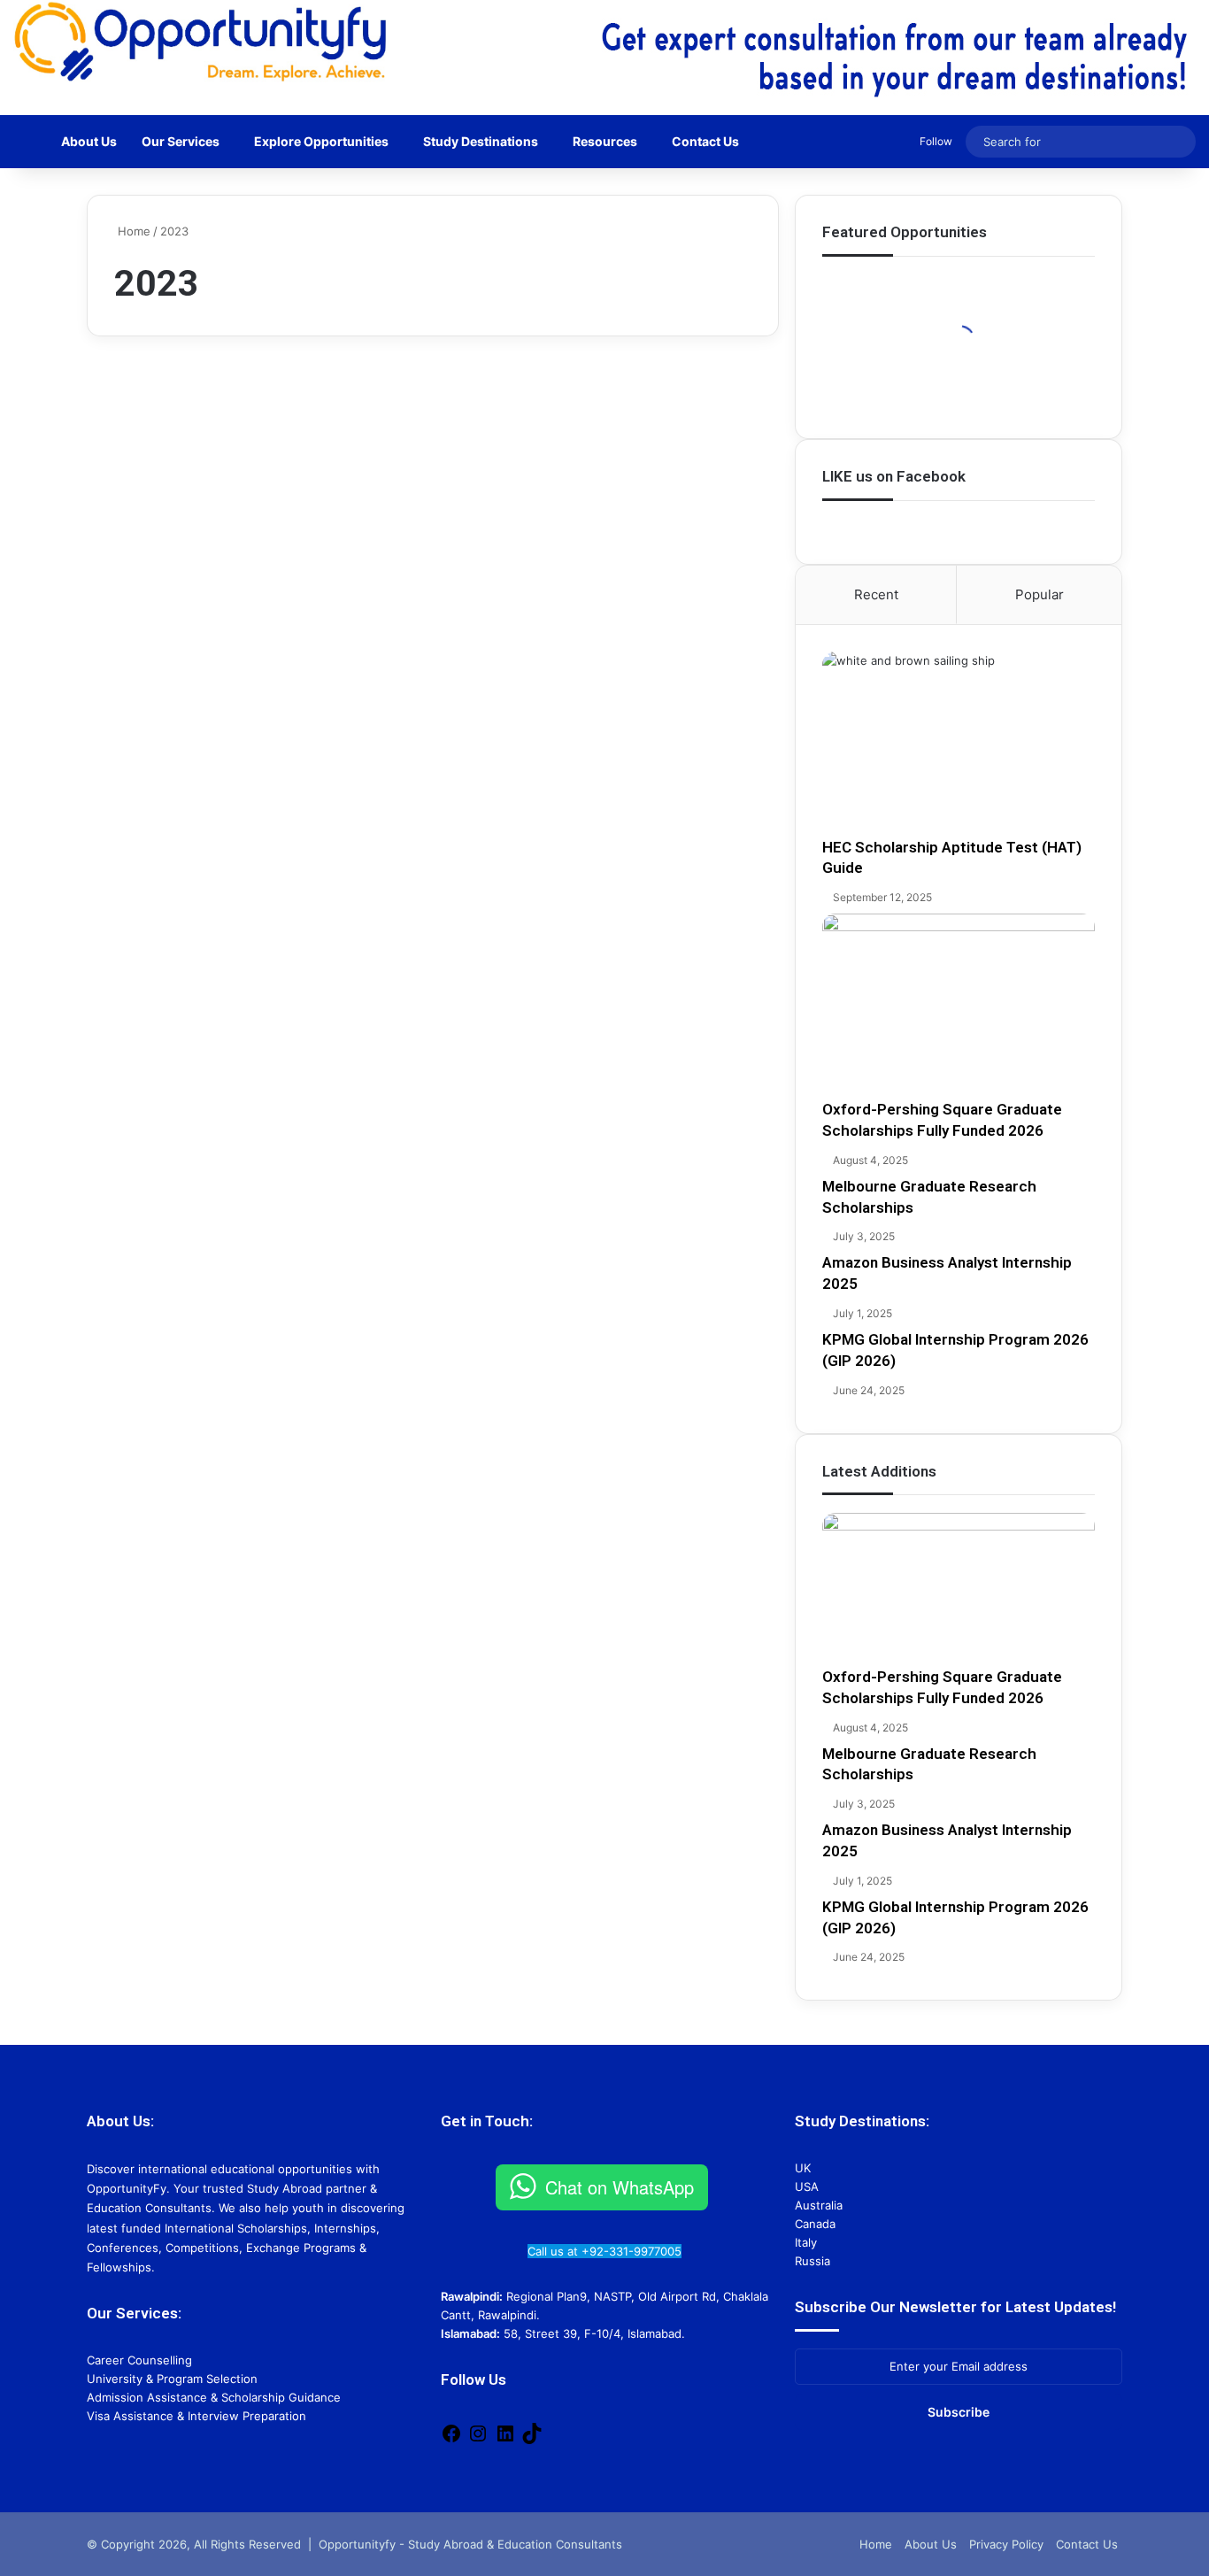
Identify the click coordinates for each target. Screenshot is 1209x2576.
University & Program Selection (172, 2379)
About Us (89, 141)
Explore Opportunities (321, 141)
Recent (876, 594)
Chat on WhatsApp (620, 2187)
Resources (605, 141)
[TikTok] (532, 2440)
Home (132, 231)
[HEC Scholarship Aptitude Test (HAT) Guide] (959, 744)
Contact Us (705, 141)
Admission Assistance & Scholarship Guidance (214, 2397)
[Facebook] (451, 2440)
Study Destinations (481, 141)
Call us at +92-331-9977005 (604, 2251)
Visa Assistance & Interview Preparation (196, 2416)
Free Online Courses (181, 402)
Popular (1040, 594)
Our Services (181, 141)
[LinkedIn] (505, 2440)
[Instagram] (478, 2440)
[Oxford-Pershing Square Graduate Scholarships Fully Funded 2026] (959, 1006)
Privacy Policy (1006, 2544)
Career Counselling (139, 2360)
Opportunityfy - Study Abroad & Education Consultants (470, 2544)
